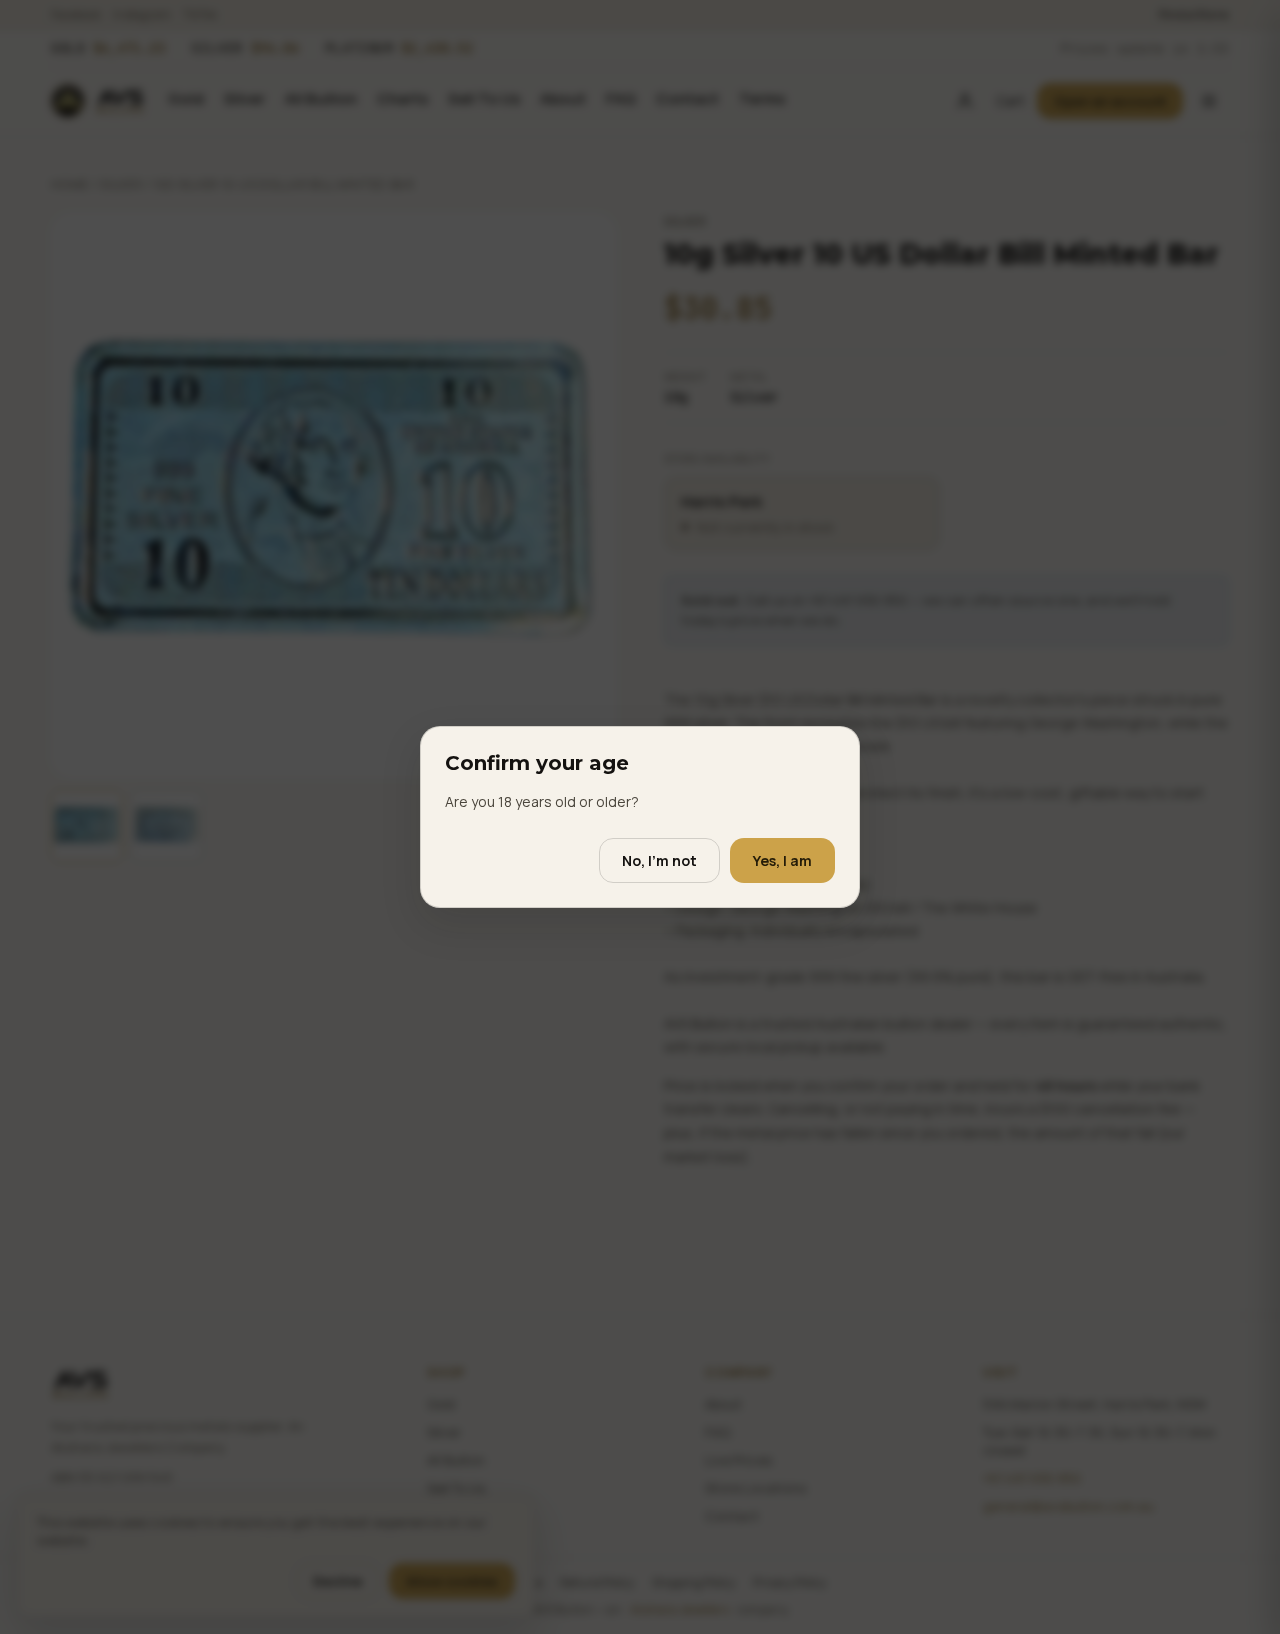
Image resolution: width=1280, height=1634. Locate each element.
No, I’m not (659, 860)
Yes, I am (782, 860)
